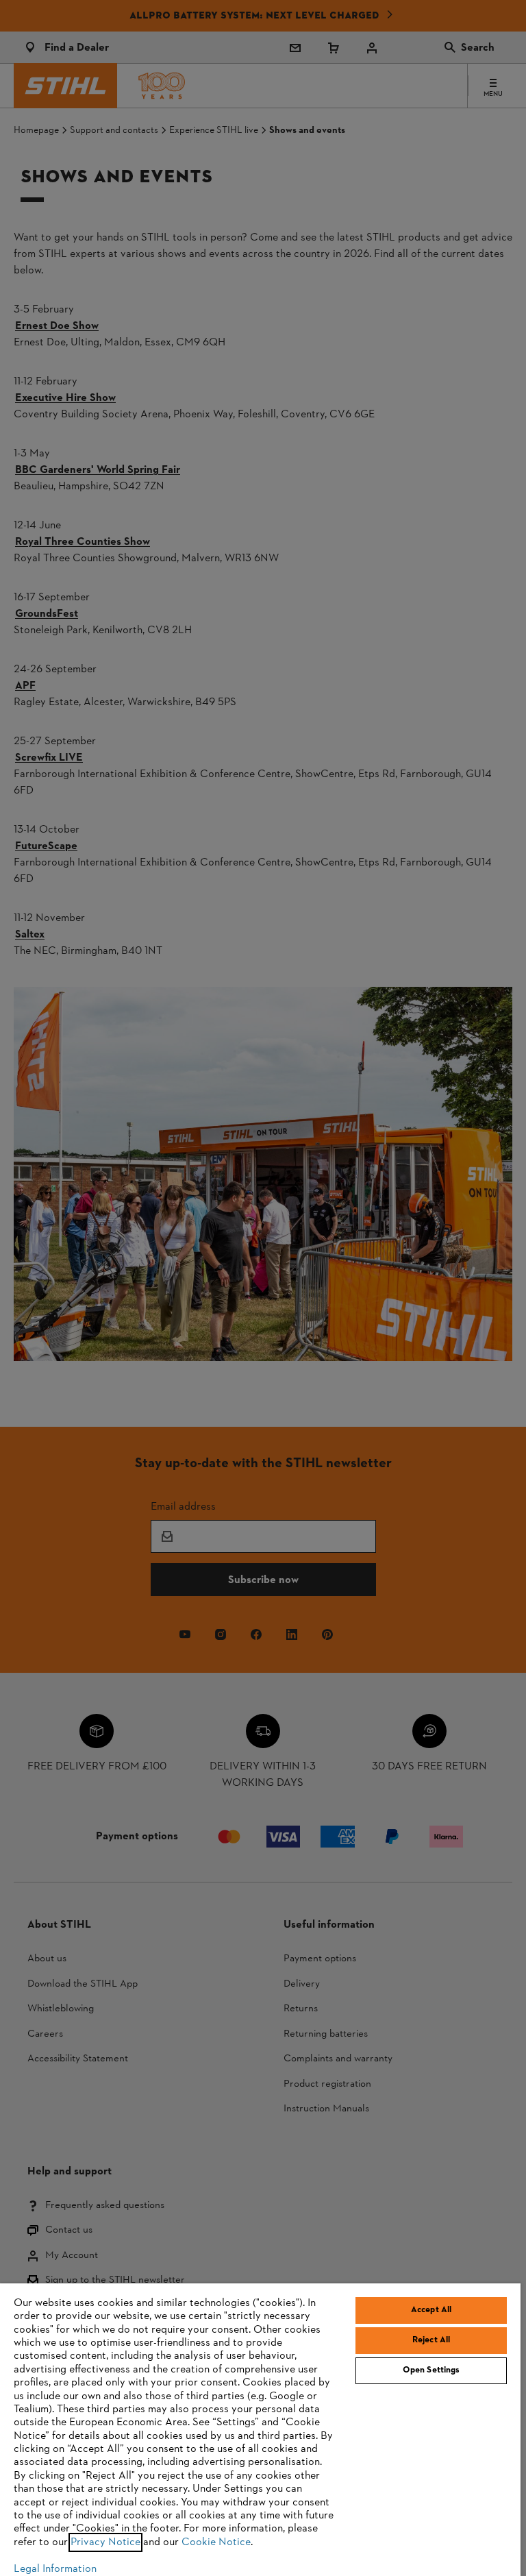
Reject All (431, 2340)
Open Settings (431, 2370)
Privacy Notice (105, 2542)
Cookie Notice (216, 2542)
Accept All (431, 2310)
